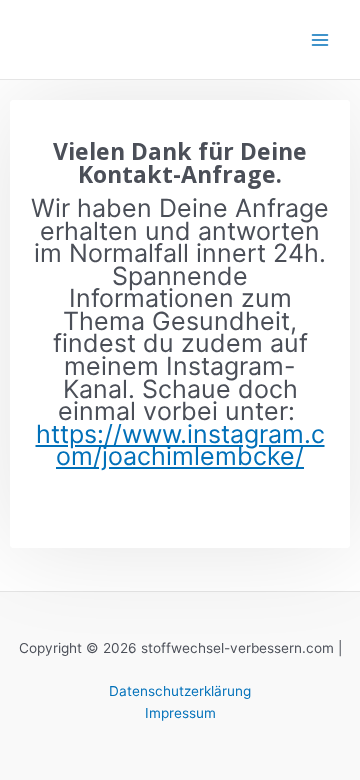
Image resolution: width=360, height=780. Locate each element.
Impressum (180, 713)
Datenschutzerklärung (180, 691)
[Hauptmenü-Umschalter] (320, 39)
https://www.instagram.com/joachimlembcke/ (180, 445)
